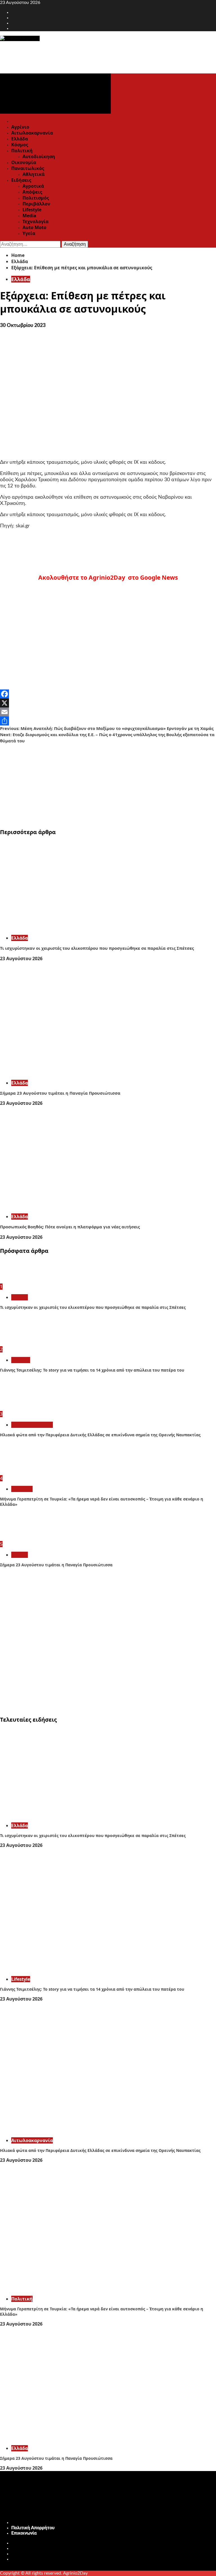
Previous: (107, 728)
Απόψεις (32, 192)
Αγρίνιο (20, 127)
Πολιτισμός (36, 198)
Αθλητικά (33, 174)
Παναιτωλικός (28, 168)
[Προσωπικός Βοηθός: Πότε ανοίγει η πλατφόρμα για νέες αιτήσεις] (84, 1206)
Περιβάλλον (36, 204)
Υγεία (29, 233)
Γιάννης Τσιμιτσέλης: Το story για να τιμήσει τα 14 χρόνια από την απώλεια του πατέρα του (92, 1370)
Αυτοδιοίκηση (39, 156)
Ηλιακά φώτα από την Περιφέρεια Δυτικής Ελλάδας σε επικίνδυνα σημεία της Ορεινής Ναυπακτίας (100, 1435)
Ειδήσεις (21, 180)
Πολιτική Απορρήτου (33, 2528)
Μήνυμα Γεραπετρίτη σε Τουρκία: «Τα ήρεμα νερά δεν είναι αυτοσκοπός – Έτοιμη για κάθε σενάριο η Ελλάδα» (102, 1501)
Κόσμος (20, 145)
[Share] (108, 721)
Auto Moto (34, 227)
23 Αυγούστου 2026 (21, 958)
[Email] (108, 712)
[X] (108, 703)
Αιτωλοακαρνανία (32, 133)
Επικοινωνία (24, 2533)
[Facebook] (108, 694)
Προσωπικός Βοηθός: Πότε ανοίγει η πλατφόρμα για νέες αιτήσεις (70, 1227)
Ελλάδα (20, 139)
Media (29, 216)
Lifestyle (32, 210)
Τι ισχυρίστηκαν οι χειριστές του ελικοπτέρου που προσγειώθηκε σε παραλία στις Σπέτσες (97, 948)
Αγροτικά (33, 186)
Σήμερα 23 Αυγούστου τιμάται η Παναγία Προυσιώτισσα (60, 1093)
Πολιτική (22, 151)
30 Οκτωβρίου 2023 (23, 326)
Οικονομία (24, 162)
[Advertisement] (108, 783)
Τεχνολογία (35, 221)
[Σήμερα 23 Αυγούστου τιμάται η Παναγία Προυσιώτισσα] (84, 1072)
